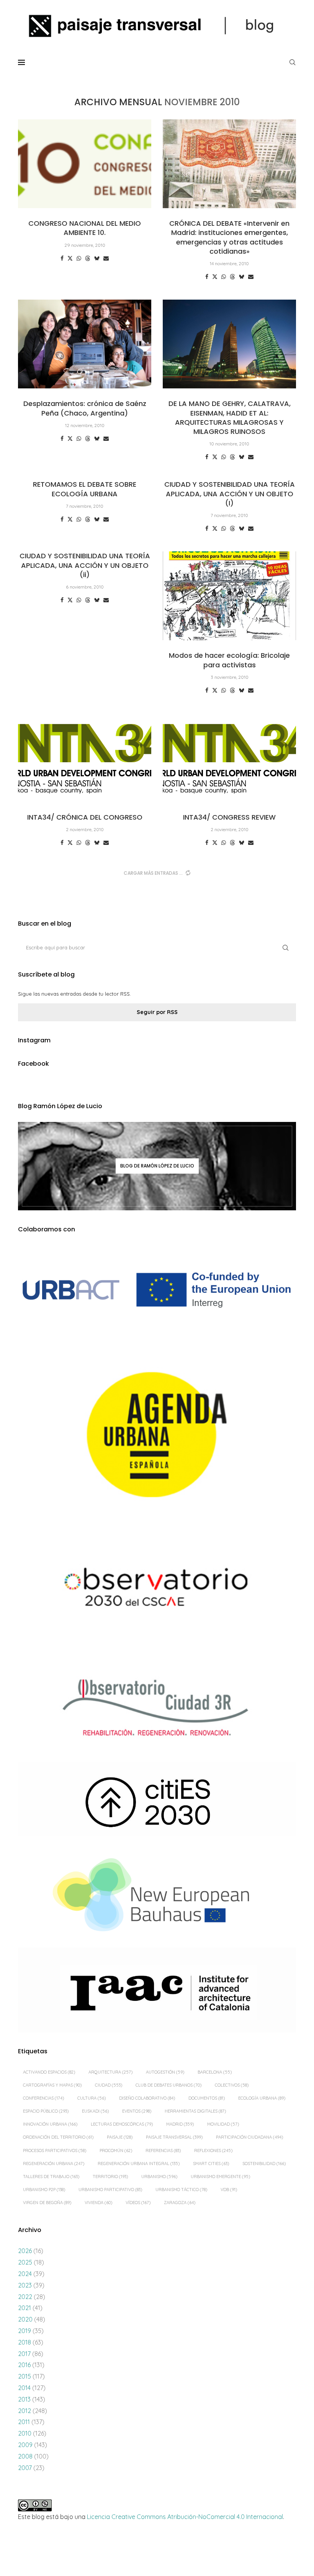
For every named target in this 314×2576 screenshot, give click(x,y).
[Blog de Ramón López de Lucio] (157, 1166)
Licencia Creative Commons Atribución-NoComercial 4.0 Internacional (185, 2517)
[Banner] (157, 1590)
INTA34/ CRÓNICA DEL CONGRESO (85, 817)
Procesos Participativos (55, 2150)
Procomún (116, 2150)
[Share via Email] (106, 258)
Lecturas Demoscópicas (122, 2124)
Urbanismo (159, 2177)
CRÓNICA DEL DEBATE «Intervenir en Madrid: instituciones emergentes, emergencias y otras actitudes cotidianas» (229, 237)
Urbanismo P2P (44, 2190)
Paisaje (120, 2137)
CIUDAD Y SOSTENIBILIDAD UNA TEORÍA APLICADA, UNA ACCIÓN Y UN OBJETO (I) (230, 494)
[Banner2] (157, 1435)
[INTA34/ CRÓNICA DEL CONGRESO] (85, 758)
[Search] (292, 62)
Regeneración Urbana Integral (139, 2164)
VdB (229, 2190)
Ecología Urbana (262, 2098)
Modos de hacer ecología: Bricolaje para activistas (229, 660)
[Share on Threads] (88, 258)
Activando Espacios (49, 2072)
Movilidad (223, 2124)
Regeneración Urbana (54, 2164)
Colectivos (232, 2085)
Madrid (180, 2124)
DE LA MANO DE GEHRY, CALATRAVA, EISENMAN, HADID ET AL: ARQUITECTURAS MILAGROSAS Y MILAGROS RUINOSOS (230, 417)
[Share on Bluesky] (97, 258)
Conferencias (43, 2098)
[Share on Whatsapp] (79, 258)
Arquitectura (110, 2072)
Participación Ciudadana (249, 2137)
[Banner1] (157, 1290)
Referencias (163, 2150)
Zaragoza (180, 2203)
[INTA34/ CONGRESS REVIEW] (229, 758)
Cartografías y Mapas (52, 2085)
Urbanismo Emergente (220, 2177)
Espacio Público (46, 2111)
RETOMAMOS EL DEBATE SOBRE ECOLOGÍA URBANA (85, 489)
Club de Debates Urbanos (168, 2085)
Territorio (110, 2177)
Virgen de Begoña (47, 2203)
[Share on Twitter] (70, 258)
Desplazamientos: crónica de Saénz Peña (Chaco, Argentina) (85, 408)
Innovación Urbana (50, 2124)
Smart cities (211, 2164)
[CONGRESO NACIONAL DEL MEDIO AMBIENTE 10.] (85, 164)
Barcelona (215, 2072)
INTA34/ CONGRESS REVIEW (229, 817)
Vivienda (98, 2203)
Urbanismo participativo (110, 2190)
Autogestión (165, 2072)
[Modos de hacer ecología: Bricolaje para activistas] (229, 596)
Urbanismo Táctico (181, 2190)
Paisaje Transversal (174, 2137)
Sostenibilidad (264, 2164)
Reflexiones (213, 2150)
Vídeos (138, 2203)
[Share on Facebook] (62, 258)
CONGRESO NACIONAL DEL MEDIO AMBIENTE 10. (85, 228)
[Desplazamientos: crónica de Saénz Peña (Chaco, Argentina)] (85, 344)
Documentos (207, 2098)
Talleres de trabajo (51, 2177)
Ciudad (109, 2085)
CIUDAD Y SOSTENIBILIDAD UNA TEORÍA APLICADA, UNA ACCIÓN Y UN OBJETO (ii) (85, 565)
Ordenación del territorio (58, 2137)
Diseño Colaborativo (147, 2098)
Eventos (137, 2111)
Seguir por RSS (157, 1012)
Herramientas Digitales (195, 2111)
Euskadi (95, 2111)
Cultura (92, 2098)
